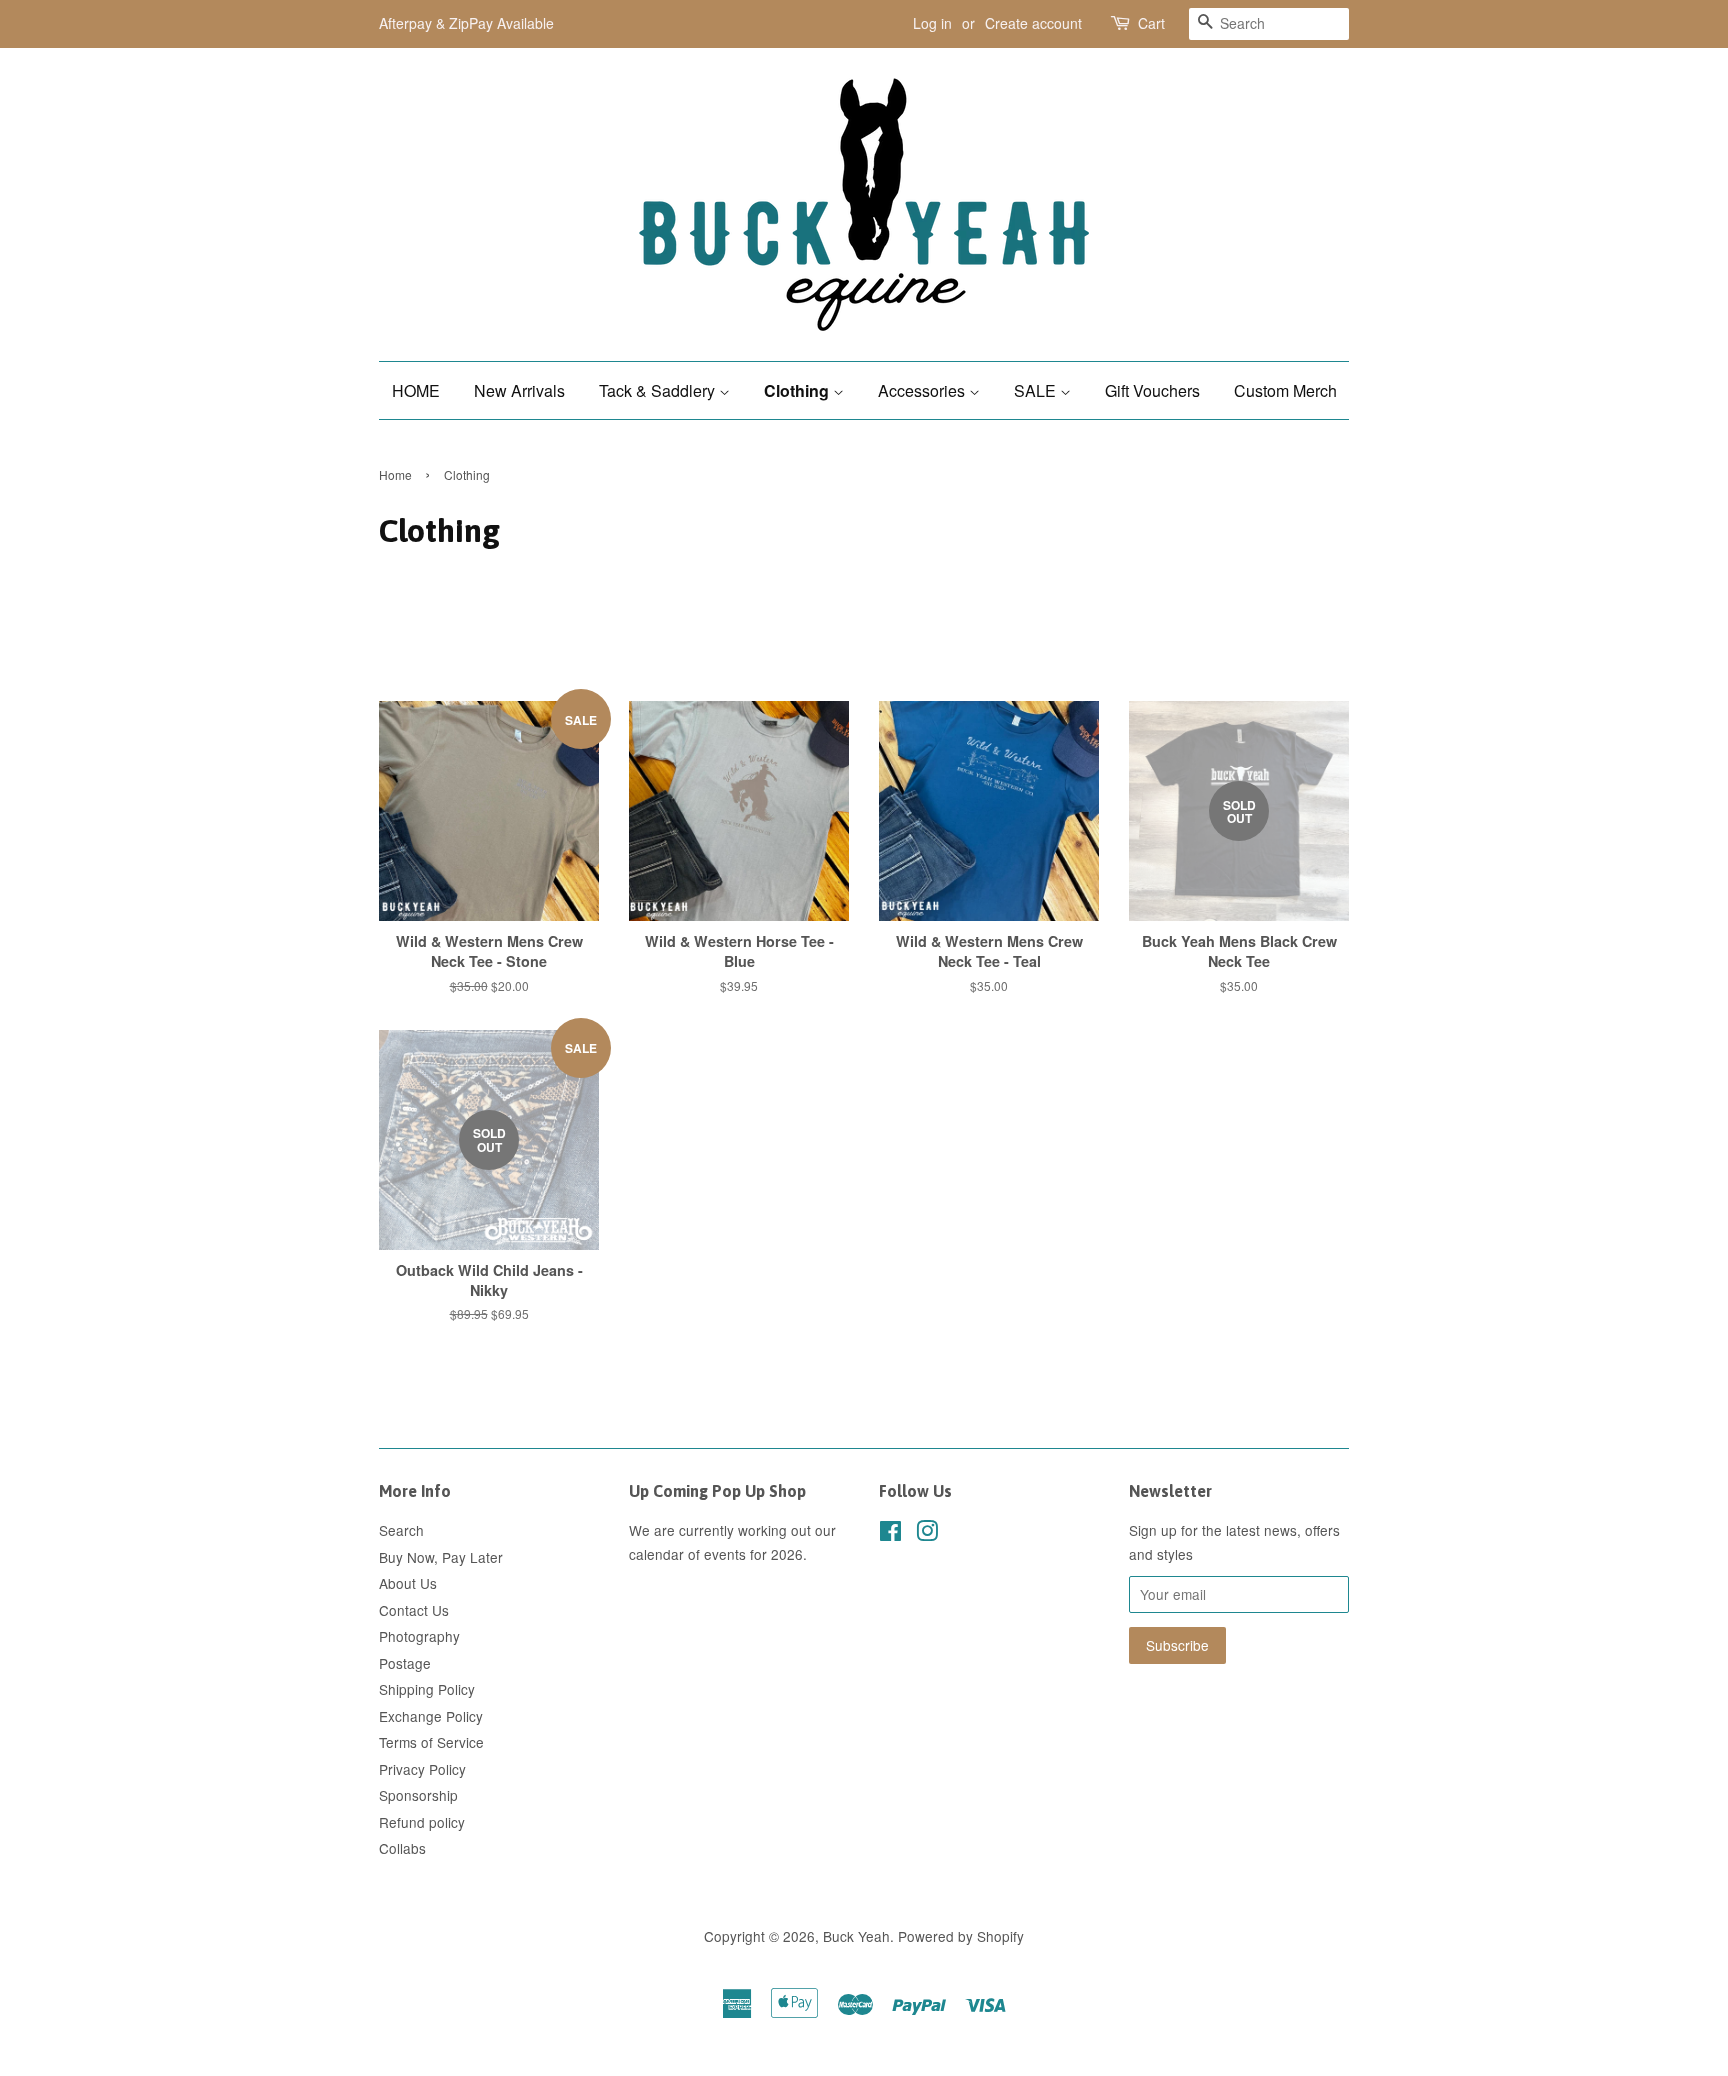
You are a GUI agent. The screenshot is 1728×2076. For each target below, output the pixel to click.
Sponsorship (418, 1795)
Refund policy (422, 1822)
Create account (1033, 23)
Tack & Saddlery (659, 390)
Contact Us (414, 1610)
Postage (405, 1663)
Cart (1151, 23)
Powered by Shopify (961, 1936)
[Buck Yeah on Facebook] (890, 1534)
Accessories (923, 390)
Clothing (798, 390)
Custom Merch (1285, 390)
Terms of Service (431, 1742)
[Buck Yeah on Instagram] (927, 1534)
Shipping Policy (427, 1689)
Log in (932, 23)
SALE (1037, 390)
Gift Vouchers (1152, 390)
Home (395, 474)
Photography (419, 1636)
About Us (408, 1583)
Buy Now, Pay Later (441, 1557)
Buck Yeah (856, 1936)
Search (401, 1530)
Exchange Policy (431, 1716)
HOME (416, 390)
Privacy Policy (422, 1769)
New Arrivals (519, 390)
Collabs (402, 1848)
